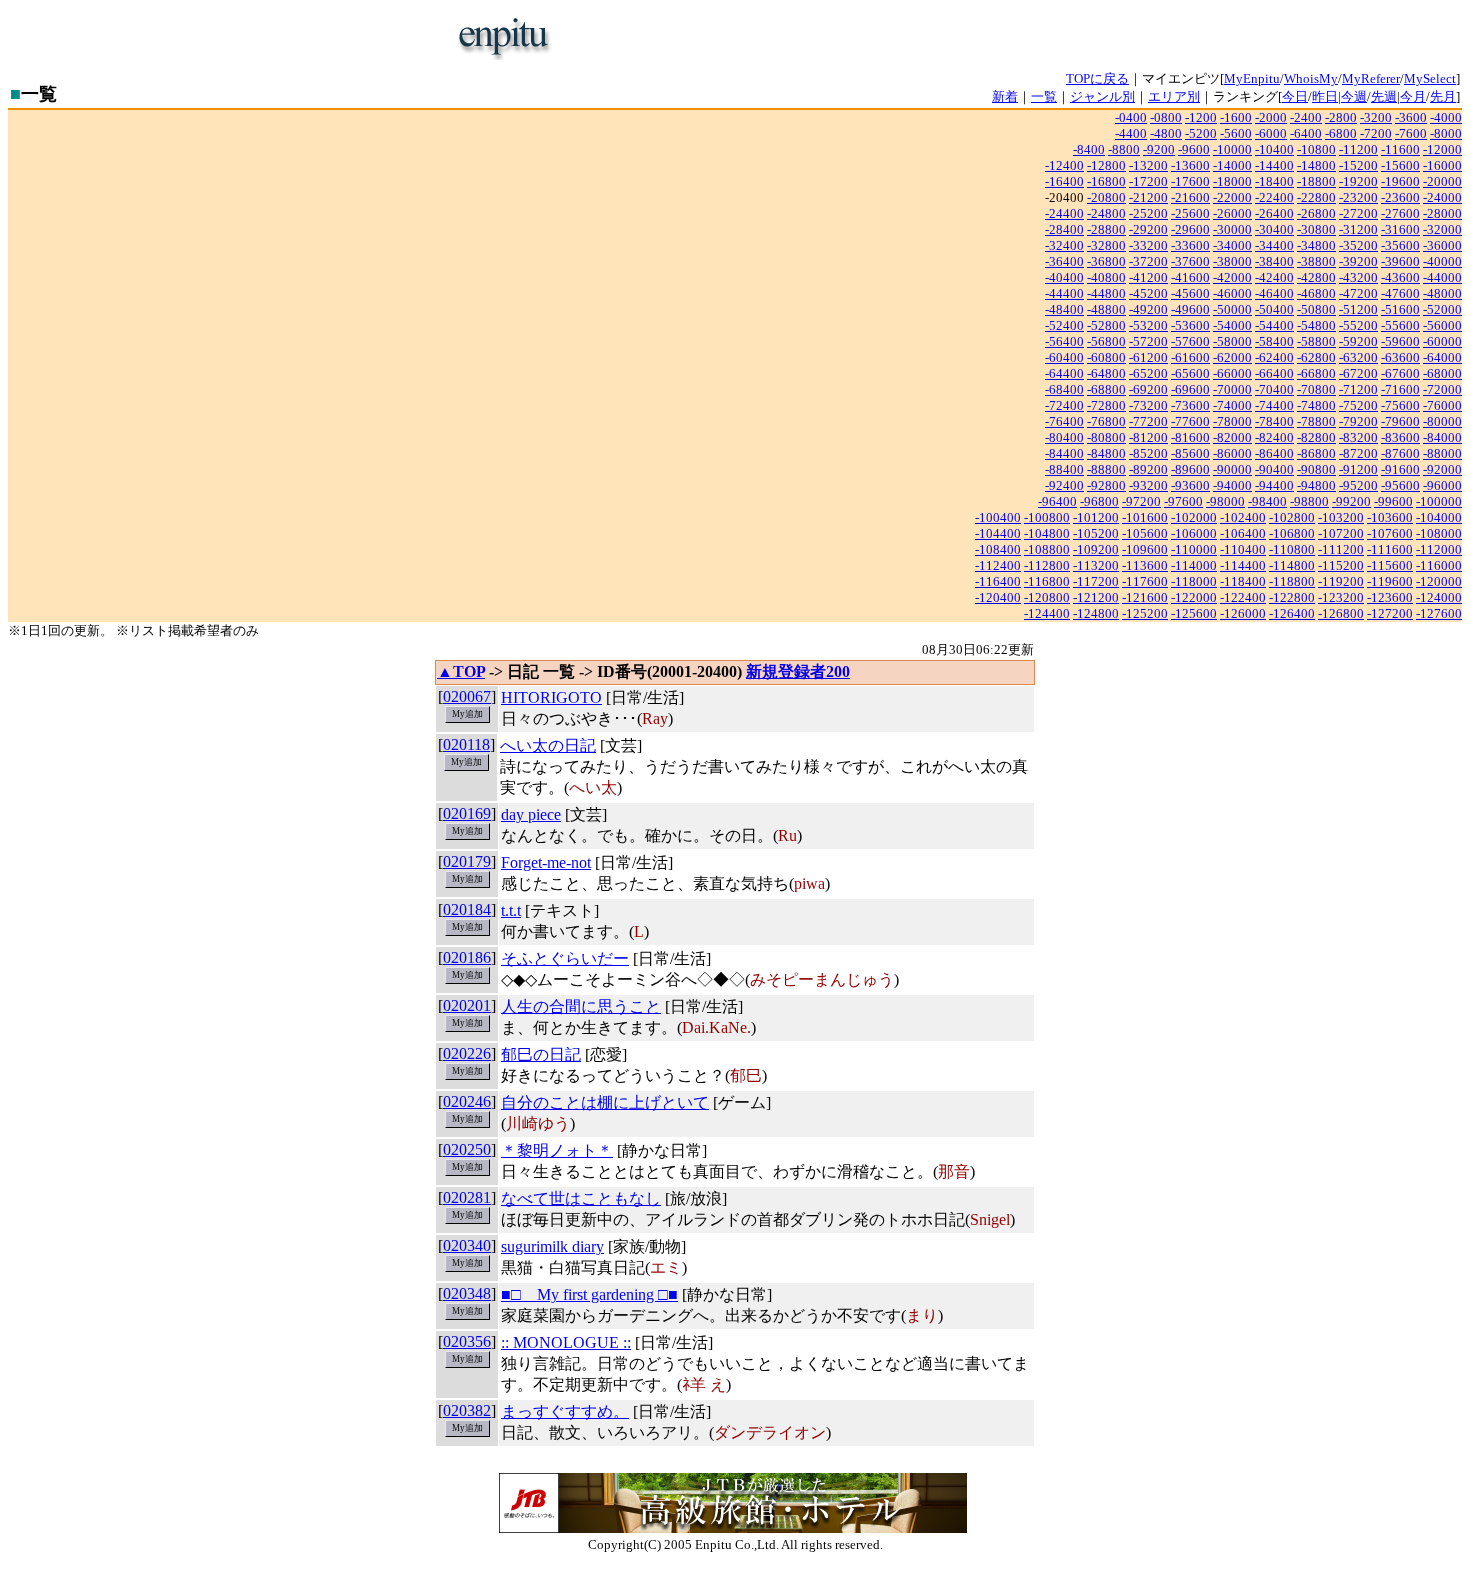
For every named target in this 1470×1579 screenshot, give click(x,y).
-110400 (1243, 549)
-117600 (1145, 581)
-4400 (1131, 133)
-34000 (1232, 245)
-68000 (1442, 373)
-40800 (1106, 277)
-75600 (1400, 405)
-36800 (1106, 261)
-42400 (1274, 277)
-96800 (1099, 501)
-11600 (1400, 149)
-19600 (1400, 181)
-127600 (1439, 613)
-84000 (1442, 437)
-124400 (1047, 613)
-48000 (1442, 293)
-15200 (1358, 165)
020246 (467, 1101)
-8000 (1446, 133)
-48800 (1106, 309)
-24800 (1106, 213)
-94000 (1232, 485)
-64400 (1064, 373)
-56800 (1106, 341)
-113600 (1145, 565)
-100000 (1439, 501)
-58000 (1232, 341)
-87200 (1358, 453)
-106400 (1243, 533)
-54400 (1274, 325)
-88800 (1106, 469)
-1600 (1236, 117)
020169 (467, 813)
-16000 (1442, 165)
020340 (467, 1245)
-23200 (1358, 197)
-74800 (1316, 405)
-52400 (1064, 325)
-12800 (1106, 165)
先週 (1384, 96)
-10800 (1316, 149)
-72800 (1106, 405)
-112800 (1047, 565)
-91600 (1400, 469)
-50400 (1274, 309)
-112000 (1439, 549)
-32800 (1106, 245)
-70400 (1274, 389)
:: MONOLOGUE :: (566, 1342)
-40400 (1064, 277)
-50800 (1316, 309)
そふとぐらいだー (565, 958)
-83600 (1400, 437)
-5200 (1201, 133)
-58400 (1274, 341)
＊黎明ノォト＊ (557, 1150)
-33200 (1148, 245)
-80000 (1442, 421)
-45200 (1148, 293)
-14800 (1316, 165)
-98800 (1309, 501)
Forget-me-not (546, 862)
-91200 (1358, 469)
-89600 (1190, 469)
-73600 (1190, 405)
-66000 (1232, 373)
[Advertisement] (801, 38)
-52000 (1442, 309)
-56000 (1442, 325)
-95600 (1400, 485)
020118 (466, 744)
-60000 (1442, 341)
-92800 (1106, 485)
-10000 (1232, 149)
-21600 (1190, 197)
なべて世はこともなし (581, 1198)
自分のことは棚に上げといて (605, 1102)
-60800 (1106, 357)
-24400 (1064, 213)
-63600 (1400, 357)
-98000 (1225, 501)
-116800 (1047, 581)
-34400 (1274, 245)
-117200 (1096, 581)
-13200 (1148, 165)
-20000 (1442, 181)
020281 (467, 1197)
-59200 (1358, 341)
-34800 (1316, 245)
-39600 (1400, 261)
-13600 (1190, 165)
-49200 (1148, 309)
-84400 (1064, 453)
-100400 (998, 517)
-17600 (1190, 181)
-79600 (1400, 421)
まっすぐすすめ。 (565, 1411)
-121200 (1096, 597)
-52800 (1106, 325)
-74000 (1232, 405)
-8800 (1124, 149)
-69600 (1190, 389)
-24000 (1442, 197)
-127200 (1390, 613)
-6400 (1306, 133)
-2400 (1306, 117)
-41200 (1148, 277)
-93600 (1190, 485)
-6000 (1271, 133)
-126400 (1292, 613)
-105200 (1096, 533)
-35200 (1358, 245)
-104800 (1047, 533)
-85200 (1148, 453)
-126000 (1243, 613)
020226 (467, 1053)
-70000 (1232, 389)
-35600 (1400, 245)
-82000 (1232, 437)
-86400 (1274, 453)
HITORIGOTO (551, 697)
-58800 (1316, 341)
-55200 (1358, 325)
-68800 (1106, 389)
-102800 (1292, 517)
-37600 (1190, 261)
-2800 (1341, 117)
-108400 (998, 549)
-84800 (1106, 453)
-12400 (1064, 165)
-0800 (1166, 117)
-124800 (1096, 613)
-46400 (1274, 293)
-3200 (1376, 117)
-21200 (1148, 197)
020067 (467, 696)
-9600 (1194, 149)
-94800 (1316, 485)
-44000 (1442, 277)
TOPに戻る (1097, 78)
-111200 (1341, 549)
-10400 (1274, 149)
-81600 (1190, 437)
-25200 (1148, 213)
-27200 (1358, 213)
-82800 (1316, 437)
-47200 (1358, 293)
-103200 (1341, 517)
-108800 (1047, 549)
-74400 (1274, 405)
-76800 (1106, 421)
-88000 (1442, 453)
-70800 (1316, 389)
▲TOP (461, 671)
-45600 (1190, 293)
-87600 (1400, 453)
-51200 (1358, 309)
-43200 (1358, 277)
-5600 (1236, 133)
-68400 (1064, 389)
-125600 (1194, 613)
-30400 (1274, 229)
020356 (467, 1341)
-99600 (1393, 501)
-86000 (1232, 453)
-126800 (1341, 613)
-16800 (1106, 181)
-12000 (1442, 149)
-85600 (1190, 453)
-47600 (1400, 293)
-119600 (1390, 581)
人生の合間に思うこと (581, 1006)
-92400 (1064, 485)
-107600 (1390, 533)
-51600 (1400, 309)
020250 (467, 1149)
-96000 (1442, 485)
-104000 (1439, 517)
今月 (1413, 96)
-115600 (1390, 565)
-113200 (1096, 565)
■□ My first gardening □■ (589, 1294)
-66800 (1316, 373)
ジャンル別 (1102, 96)
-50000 (1232, 309)
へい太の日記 (548, 745)
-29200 (1148, 229)
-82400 (1274, 437)
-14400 (1274, 165)
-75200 (1358, 405)
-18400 (1274, 181)
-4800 (1166, 133)
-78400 (1274, 421)
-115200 (1341, 565)
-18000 (1232, 181)
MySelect (1430, 78)
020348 (467, 1293)
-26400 (1274, 213)
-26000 (1232, 213)
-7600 (1411, 133)
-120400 (998, 597)
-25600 (1190, 213)
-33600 (1190, 245)
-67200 (1358, 373)
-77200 (1148, 421)
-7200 (1376, 133)
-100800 (1047, 517)
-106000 (1194, 533)
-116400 (998, 581)
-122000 (1194, 597)
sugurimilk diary (552, 1246)
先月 (1443, 96)
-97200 (1141, 501)
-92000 (1442, 469)
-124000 (1439, 597)
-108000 (1439, 533)
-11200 (1358, 149)
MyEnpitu (1252, 78)
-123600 (1390, 597)
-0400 (1131, 117)
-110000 (1194, 549)
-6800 (1341, 133)
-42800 (1316, 277)
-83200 (1358, 437)
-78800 (1316, 421)
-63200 (1358, 357)
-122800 (1292, 597)
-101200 (1096, 517)
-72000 (1442, 389)
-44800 (1106, 293)
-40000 (1442, 261)
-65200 (1148, 373)
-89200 (1148, 469)
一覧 (1044, 96)
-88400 (1064, 469)
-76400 (1064, 421)
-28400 (1064, 229)
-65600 (1190, 373)
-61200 (1148, 357)
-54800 (1316, 325)
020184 (467, 909)
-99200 (1351, 501)
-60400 (1064, 357)
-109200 (1096, 549)
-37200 (1148, 261)
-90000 (1232, 469)
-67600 (1400, 373)
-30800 (1316, 229)
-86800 (1316, 453)
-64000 (1442, 357)
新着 (1005, 96)
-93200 (1148, 485)
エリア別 (1174, 96)
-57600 (1190, 341)
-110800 (1292, 549)
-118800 (1292, 581)
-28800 (1106, 229)
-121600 (1145, 597)
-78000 (1232, 421)
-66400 (1274, 373)
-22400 (1274, 197)
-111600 (1390, 549)
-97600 (1183, 501)
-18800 (1316, 181)
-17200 (1148, 181)
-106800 (1292, 533)
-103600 (1390, 517)
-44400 (1064, 293)
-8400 (1089, 149)
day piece (531, 814)
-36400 (1064, 261)
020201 (467, 1005)
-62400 (1274, 357)
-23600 (1400, 197)
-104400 (998, 533)
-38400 (1274, 261)
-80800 (1106, 437)
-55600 (1400, 325)
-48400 (1064, 309)
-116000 (1439, 565)
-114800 (1292, 565)
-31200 (1358, 229)
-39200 (1358, 261)
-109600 (1145, 549)
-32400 (1064, 245)
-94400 (1274, 485)
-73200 (1148, 405)
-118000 (1194, 581)
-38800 (1316, 261)
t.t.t (511, 910)
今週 (1354, 96)
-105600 (1145, 533)
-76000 (1442, 405)
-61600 (1190, 357)
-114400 (1243, 565)
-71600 (1400, 389)
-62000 (1232, 357)
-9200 (1159, 149)
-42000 (1232, 277)
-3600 (1411, 117)
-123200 (1341, 597)
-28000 (1442, 213)
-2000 (1271, 117)
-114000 (1194, 565)
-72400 (1064, 405)
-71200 (1358, 389)
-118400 (1243, 581)
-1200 (1201, 117)
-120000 (1439, 581)
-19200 (1358, 181)
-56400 (1064, 341)
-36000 (1442, 245)
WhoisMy (1311, 78)
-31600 (1400, 229)
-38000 (1232, 261)
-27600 (1400, 213)
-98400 (1267, 501)
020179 (467, 861)
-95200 (1358, 485)
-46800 (1316, 293)
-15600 (1400, 165)
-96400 (1057, 501)
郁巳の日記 (541, 1054)
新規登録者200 (798, 671)
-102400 (1243, 517)
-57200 (1148, 341)
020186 (467, 957)
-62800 (1316, 357)
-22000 (1232, 197)
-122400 (1243, 597)
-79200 (1358, 421)
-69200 (1148, 389)
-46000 (1232, 293)
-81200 (1148, 437)
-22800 (1316, 197)
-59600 (1400, 341)
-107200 (1341, 533)
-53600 (1190, 325)
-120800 (1047, 597)
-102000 (1194, 517)
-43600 (1400, 277)
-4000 (1446, 117)
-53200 (1148, 325)
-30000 (1232, 229)
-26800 (1316, 213)
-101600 (1145, 517)
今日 (1295, 96)
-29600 (1190, 229)
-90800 (1316, 469)
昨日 (1325, 96)
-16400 (1064, 181)
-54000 (1232, 325)
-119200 (1341, 581)
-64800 (1106, 373)
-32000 (1442, 229)
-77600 (1190, 421)
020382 (467, 1410)
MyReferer (1371, 78)
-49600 (1190, 309)
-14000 (1232, 165)
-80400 (1064, 437)
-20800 (1106, 197)
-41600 (1190, 277)
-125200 (1145, 613)
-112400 (998, 565)
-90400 (1274, 469)
